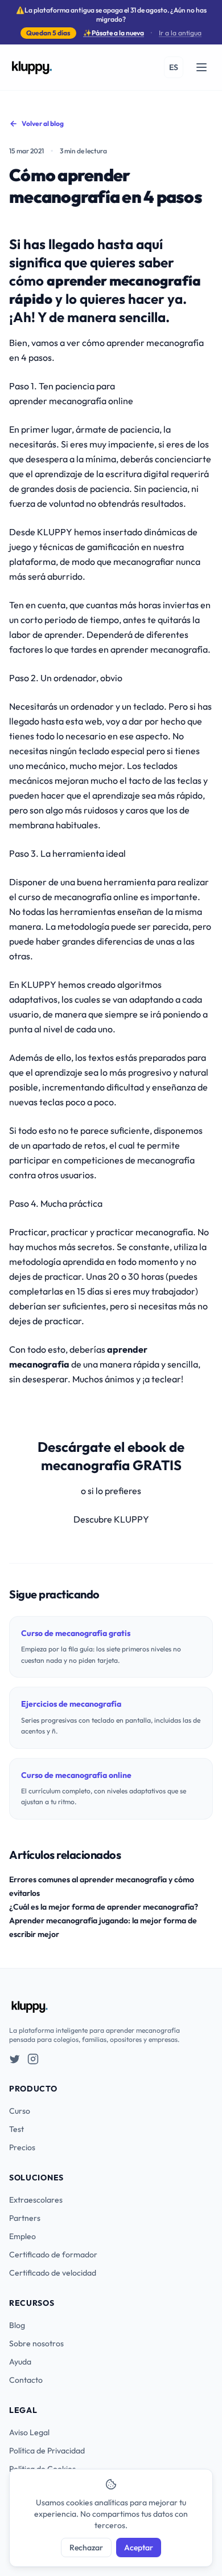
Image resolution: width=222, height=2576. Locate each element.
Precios (22, 2147)
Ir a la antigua (180, 33)
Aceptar (139, 2547)
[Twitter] (15, 2059)
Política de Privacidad (47, 2451)
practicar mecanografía (145, 1232)
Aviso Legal (29, 2432)
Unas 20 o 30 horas (124, 1276)
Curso (20, 2111)
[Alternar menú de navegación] (202, 67)
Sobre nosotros (36, 2343)
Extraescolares (36, 2200)
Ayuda (20, 2362)
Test (17, 2129)
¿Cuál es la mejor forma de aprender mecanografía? (104, 1907)
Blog (17, 2325)
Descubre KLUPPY (111, 1519)
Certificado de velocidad (53, 2273)
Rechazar (86, 2547)
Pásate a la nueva (114, 33)
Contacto (26, 2380)
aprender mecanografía (155, 343)
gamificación (114, 547)
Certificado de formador (53, 2254)
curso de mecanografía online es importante (108, 897)
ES (174, 67)
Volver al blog (43, 123)
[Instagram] (33, 2059)
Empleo (22, 2236)
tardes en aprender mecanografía (139, 649)
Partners (25, 2218)
